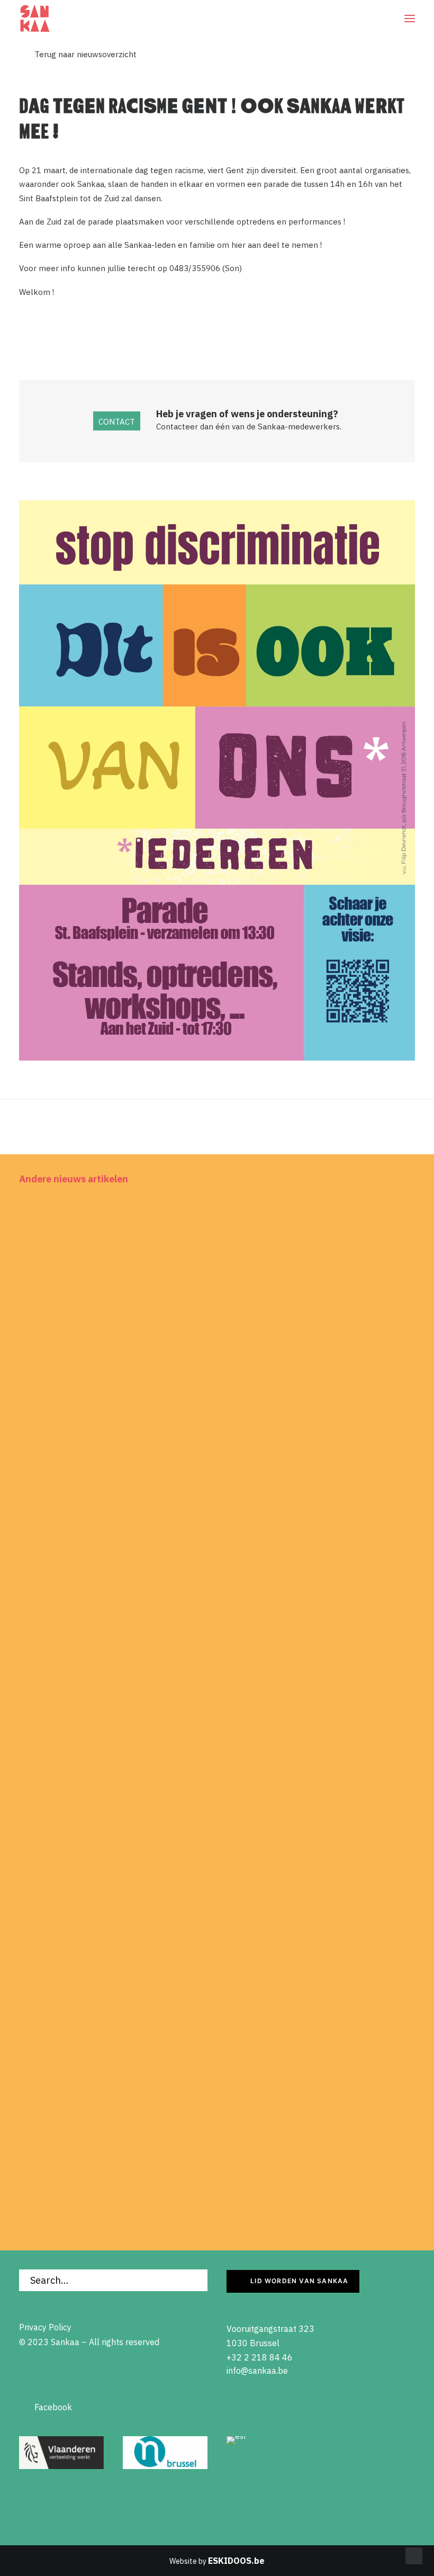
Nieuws (392, 1218)
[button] (410, 19)
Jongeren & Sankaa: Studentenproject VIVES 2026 (143, 2131)
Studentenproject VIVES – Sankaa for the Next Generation (161, 1442)
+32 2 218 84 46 (260, 2357)
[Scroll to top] (414, 2555)
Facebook (46, 2407)
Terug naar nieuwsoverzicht (78, 54)
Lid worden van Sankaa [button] (299, 2281)
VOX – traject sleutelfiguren (92, 1786)
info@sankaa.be (257, 2371)
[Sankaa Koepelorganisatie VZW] (35, 19)
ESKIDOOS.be (236, 2561)
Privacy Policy (45, 2327)
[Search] (113, 2280)
